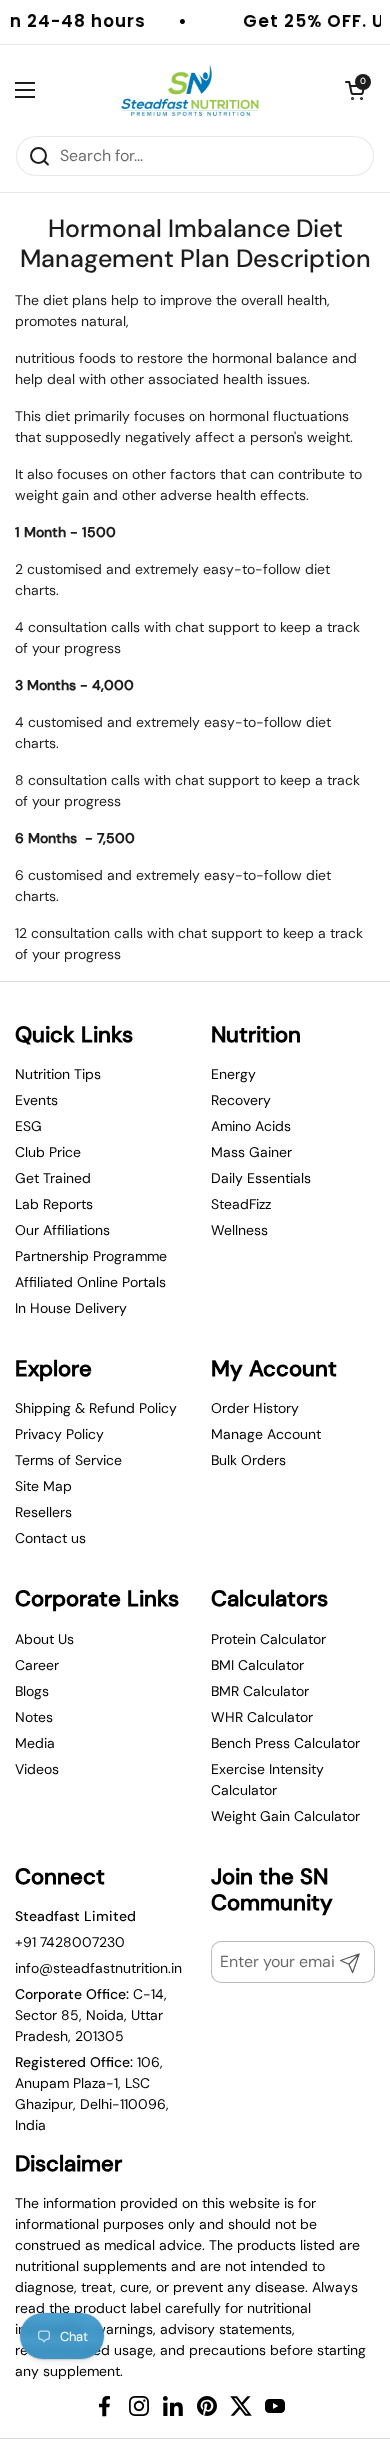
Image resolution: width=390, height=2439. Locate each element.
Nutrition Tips (58, 1074)
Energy (233, 1074)
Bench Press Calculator (285, 1743)
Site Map (43, 1486)
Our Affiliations (62, 1230)
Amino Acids (251, 1126)
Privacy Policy (59, 1434)
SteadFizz (241, 1204)
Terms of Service (68, 1460)
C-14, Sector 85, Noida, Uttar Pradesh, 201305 (91, 2015)
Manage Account (266, 1434)
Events (36, 1100)
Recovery (241, 1100)
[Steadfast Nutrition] (190, 90)
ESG (28, 1126)
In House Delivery (71, 1308)
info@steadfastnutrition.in (98, 1968)
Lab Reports (54, 1204)
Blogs (32, 1691)
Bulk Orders (248, 1460)
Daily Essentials (261, 1178)
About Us (44, 1639)
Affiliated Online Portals (90, 1282)
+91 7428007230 (70, 1942)
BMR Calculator (260, 1691)
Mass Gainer (251, 1152)
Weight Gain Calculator (285, 1816)
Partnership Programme (91, 1256)
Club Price (48, 1152)
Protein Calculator (268, 1639)
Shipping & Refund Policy (96, 1408)
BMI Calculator (257, 1665)
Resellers (43, 1512)
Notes (34, 1717)
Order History (255, 1408)
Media (35, 1743)
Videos (37, 1769)
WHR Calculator (262, 1717)
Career (37, 1665)
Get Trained (53, 1178)
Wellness (239, 1230)
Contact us (50, 1538)
